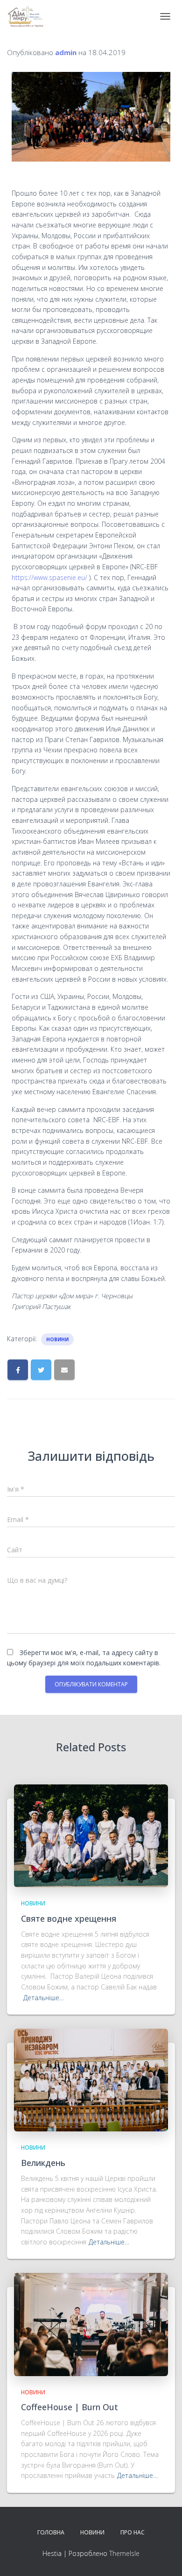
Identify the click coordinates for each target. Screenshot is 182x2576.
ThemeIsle (124, 2553)
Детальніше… (44, 1998)
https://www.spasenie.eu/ (49, 577)
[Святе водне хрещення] (91, 1835)
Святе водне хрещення (69, 1918)
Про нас (133, 2532)
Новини (57, 1339)
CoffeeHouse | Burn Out (70, 2407)
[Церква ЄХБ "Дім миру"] (29, 16)
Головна (51, 2532)
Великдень (43, 2163)
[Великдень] (91, 2079)
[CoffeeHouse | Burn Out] (91, 2324)
